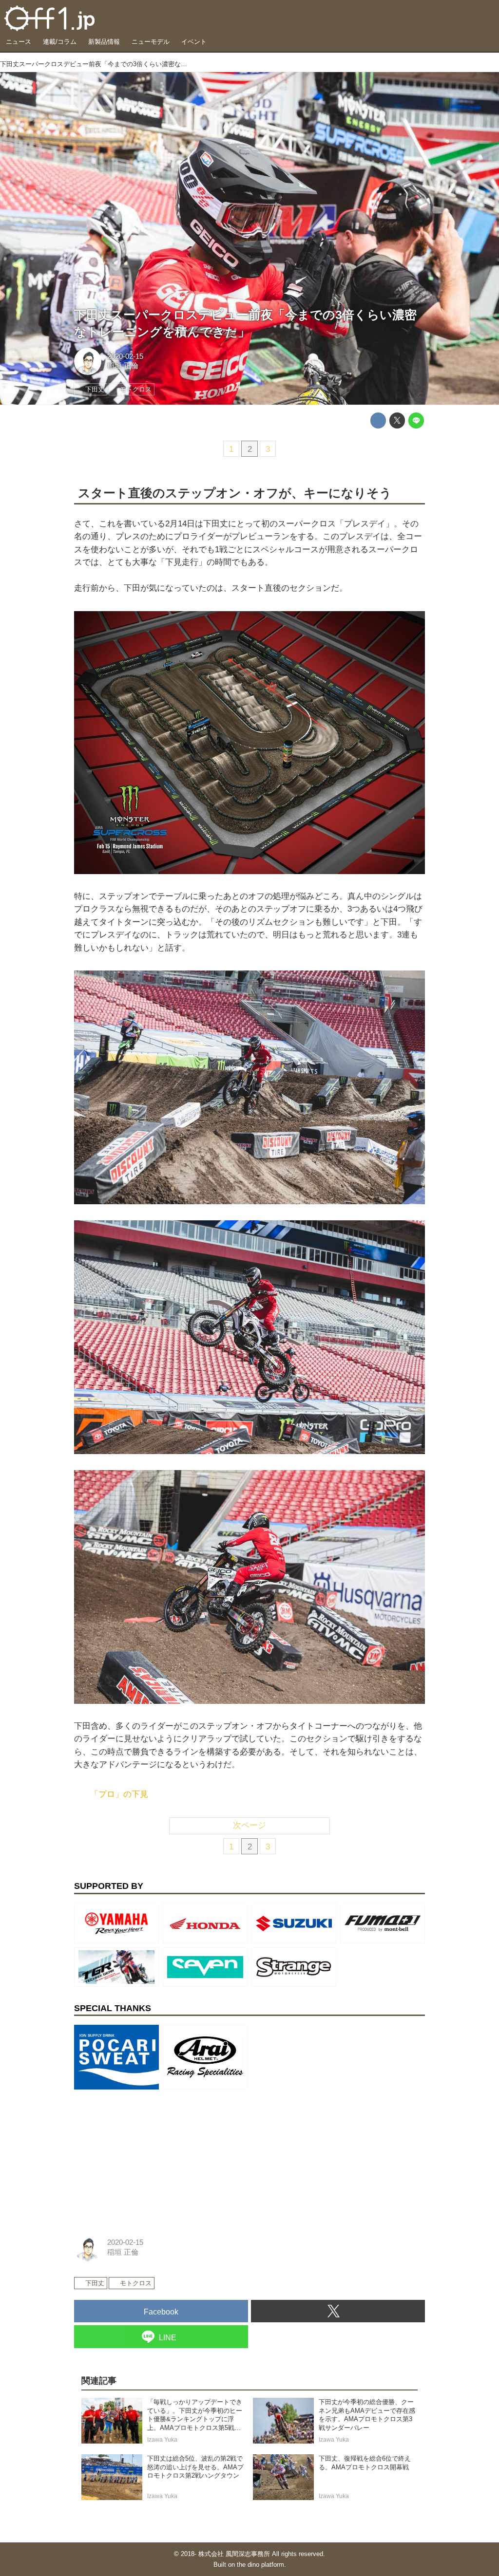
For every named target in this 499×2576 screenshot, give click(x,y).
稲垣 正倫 (123, 366)
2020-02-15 (125, 356)
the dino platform (260, 2565)
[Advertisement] (147, 2154)
